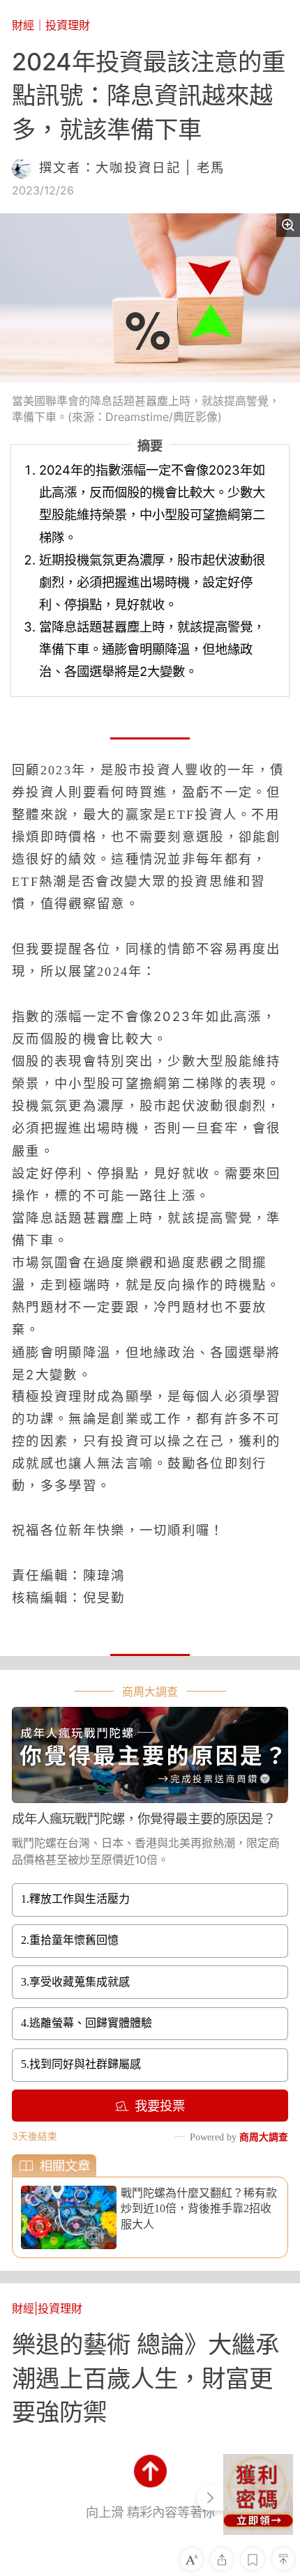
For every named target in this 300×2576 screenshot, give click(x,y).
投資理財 (68, 25)
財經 (23, 25)
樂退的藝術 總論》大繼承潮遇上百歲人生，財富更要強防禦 (145, 2378)
